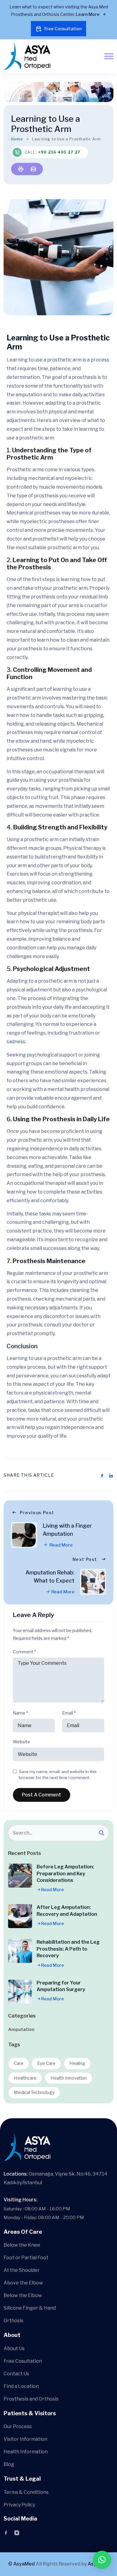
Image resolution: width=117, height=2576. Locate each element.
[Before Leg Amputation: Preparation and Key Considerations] (20, 1876)
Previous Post (37, 1513)
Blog (9, 2464)
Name (20, 1713)
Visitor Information (25, 2439)
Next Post (85, 1559)
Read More (61, 1545)
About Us (14, 2348)
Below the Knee (22, 2245)
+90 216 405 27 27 (59, 152)
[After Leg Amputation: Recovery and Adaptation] (20, 1916)
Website (21, 1742)
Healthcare (25, 2078)
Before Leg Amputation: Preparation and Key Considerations (65, 1874)
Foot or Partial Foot (26, 2258)
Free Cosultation (23, 2361)
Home (17, 139)
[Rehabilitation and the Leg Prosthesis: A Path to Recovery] (20, 1951)
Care (19, 2063)
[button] (102, 2560)
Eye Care (46, 2063)
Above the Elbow (23, 2283)
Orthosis (13, 2321)
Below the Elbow (23, 2295)
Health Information (26, 2452)
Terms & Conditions (26, 2492)
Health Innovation (69, 2078)
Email (69, 1713)
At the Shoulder (22, 2270)
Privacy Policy (19, 2505)
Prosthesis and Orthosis (31, 2399)
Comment (24, 1652)
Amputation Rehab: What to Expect (50, 1577)
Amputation (21, 2029)
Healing (77, 2063)
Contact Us (16, 2374)
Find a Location (21, 2386)
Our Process (18, 2426)
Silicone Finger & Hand (30, 2308)
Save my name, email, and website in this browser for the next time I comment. (58, 1775)
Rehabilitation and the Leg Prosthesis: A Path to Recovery (68, 1949)
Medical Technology (34, 2092)
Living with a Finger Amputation (67, 1530)
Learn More (88, 14)
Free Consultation (63, 29)
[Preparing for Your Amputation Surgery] (20, 1992)
